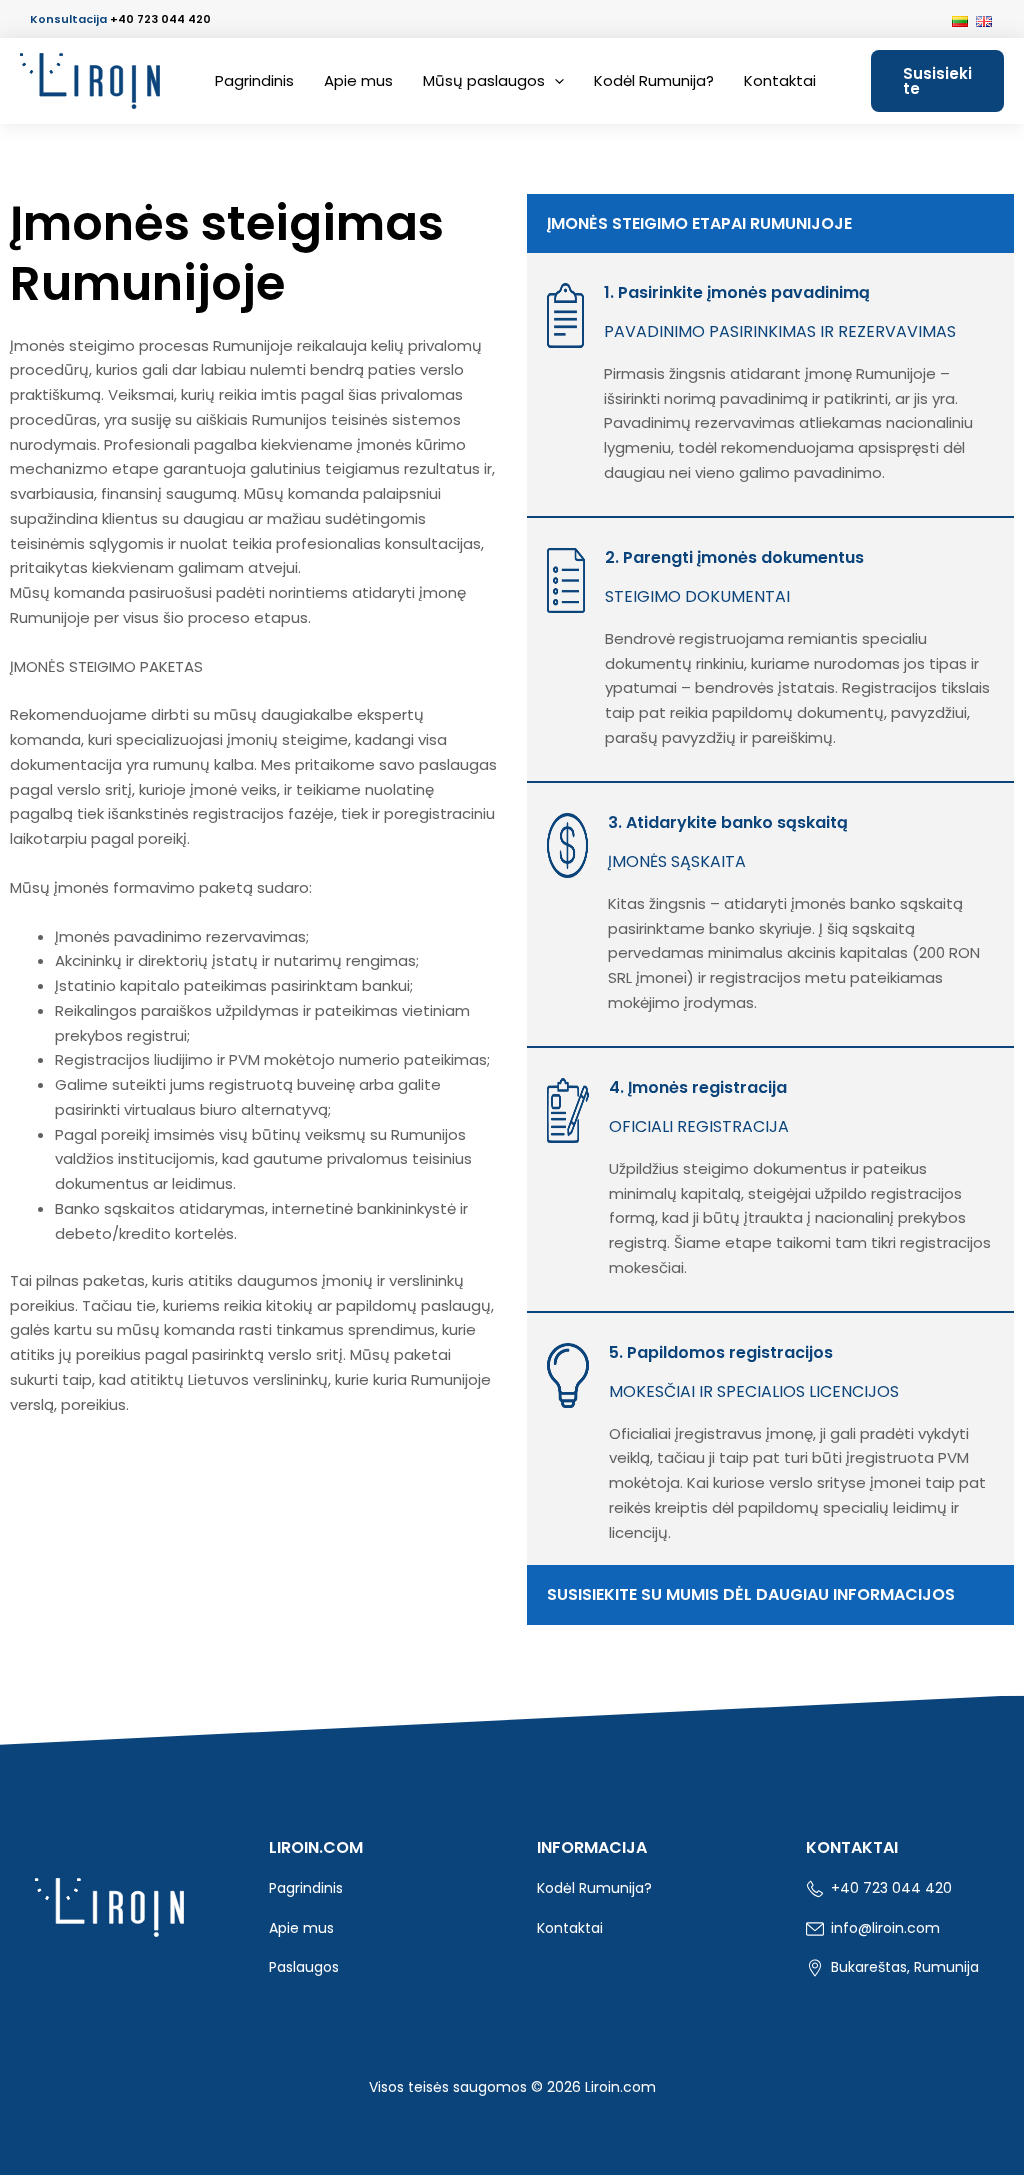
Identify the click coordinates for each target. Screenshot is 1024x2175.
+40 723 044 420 (160, 19)
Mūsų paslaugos (484, 80)
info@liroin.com (883, 1928)
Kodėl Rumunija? (654, 80)
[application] (554, 81)
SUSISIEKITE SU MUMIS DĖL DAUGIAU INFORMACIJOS (751, 1594)
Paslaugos (304, 1967)
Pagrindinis (254, 80)
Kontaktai (780, 80)
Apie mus (358, 80)
